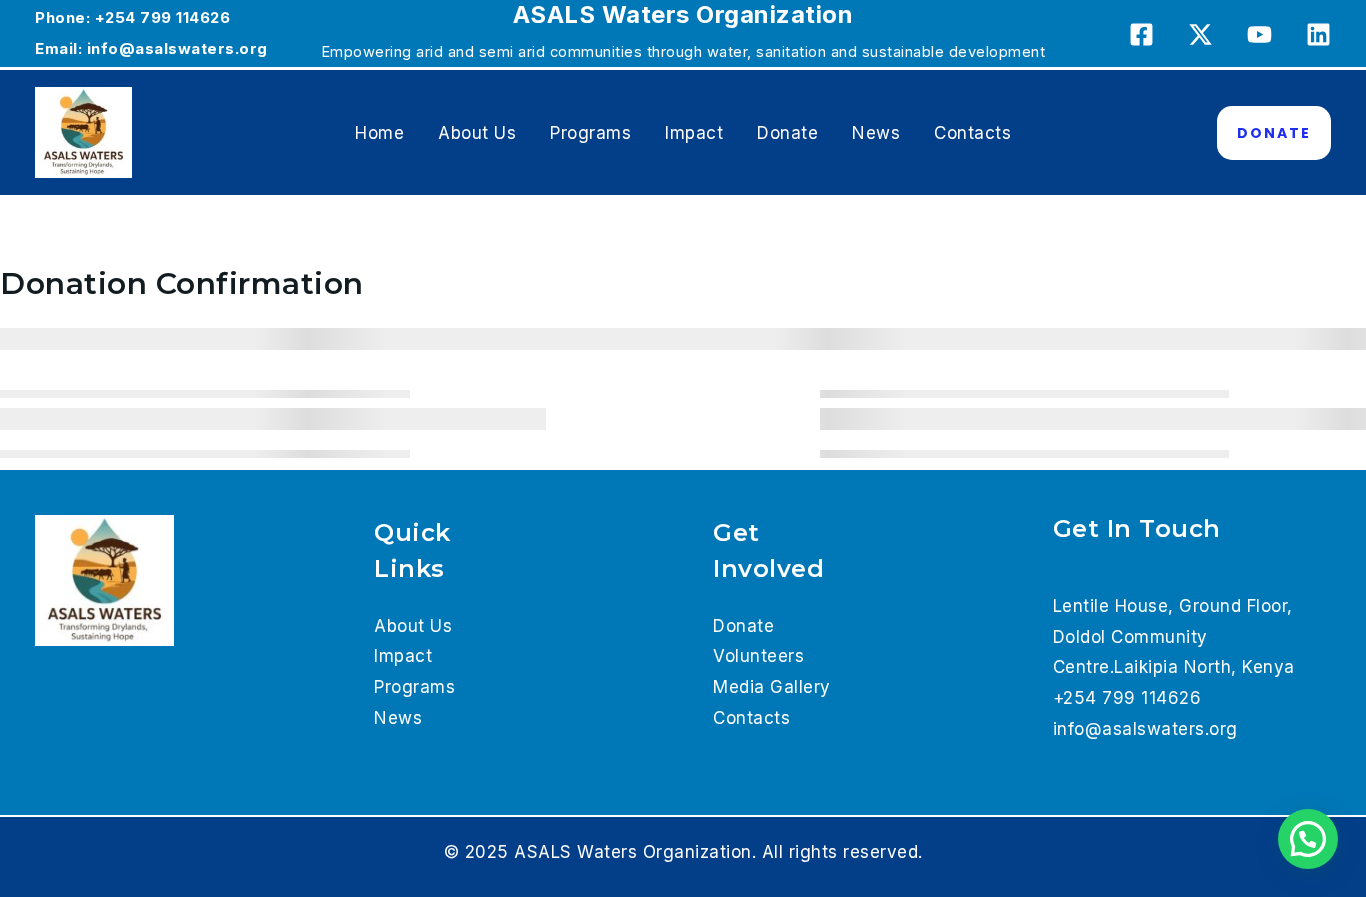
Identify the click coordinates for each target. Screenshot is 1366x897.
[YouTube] (1259, 34)
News (876, 133)
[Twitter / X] (1200, 34)
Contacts (972, 133)
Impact (694, 133)
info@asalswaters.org (177, 48)
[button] (1274, 133)
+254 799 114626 (1127, 698)
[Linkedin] (1318, 34)
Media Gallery (772, 687)
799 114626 (185, 17)
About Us (477, 133)
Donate (787, 133)
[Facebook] (1141, 34)
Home (379, 133)
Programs (590, 133)
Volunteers (758, 656)
